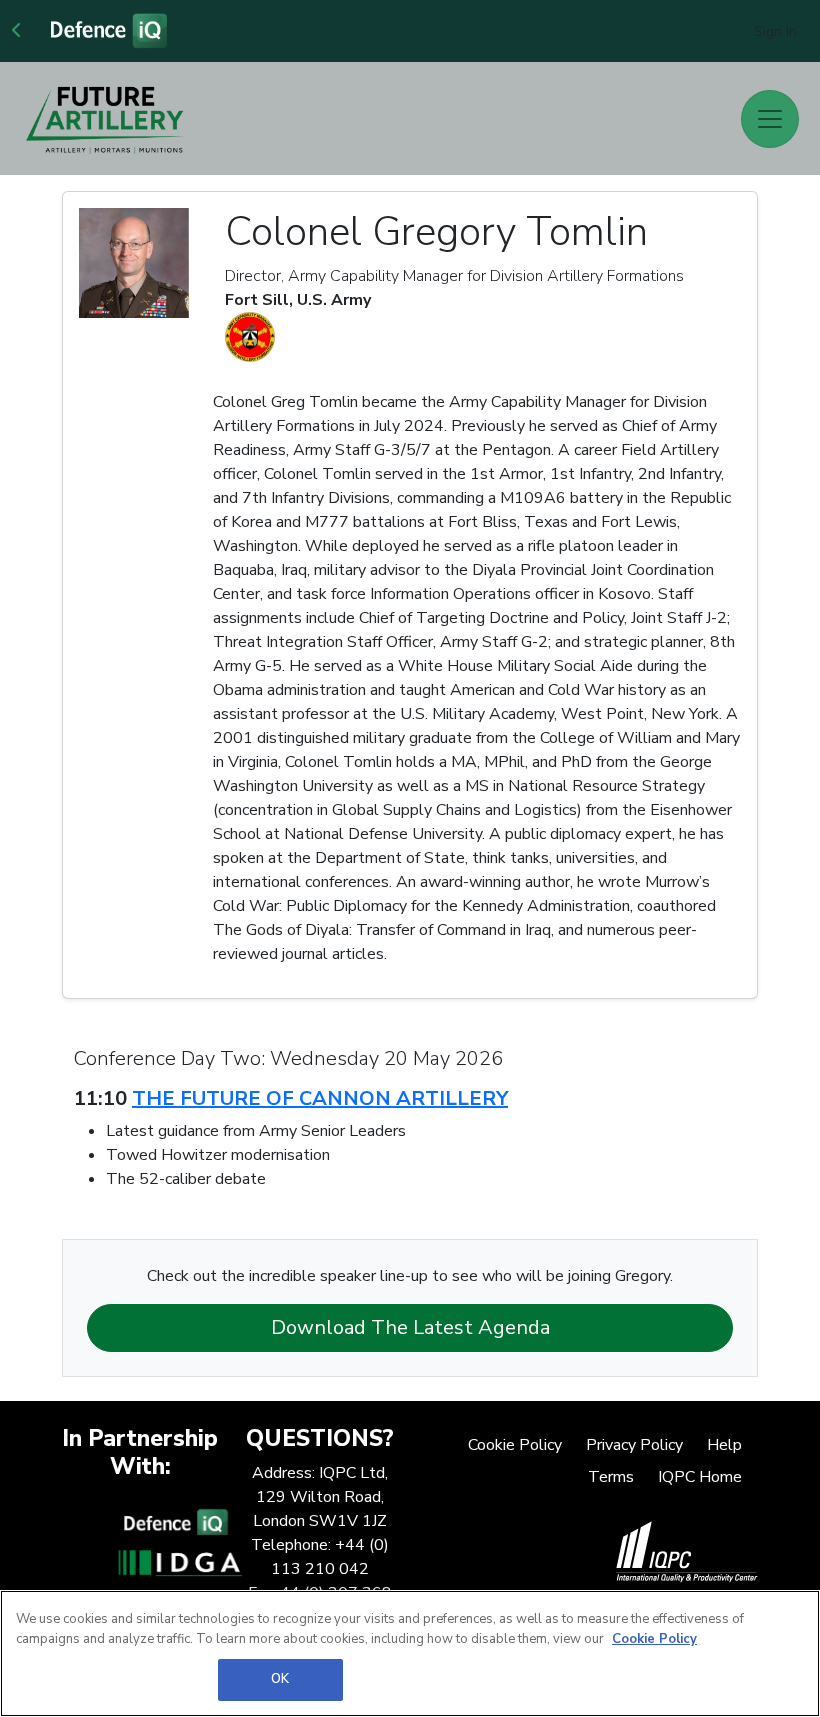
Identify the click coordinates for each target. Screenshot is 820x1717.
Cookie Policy (515, 1445)
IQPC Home (700, 1477)
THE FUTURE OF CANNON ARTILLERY (320, 1098)
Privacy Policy (634, 1445)
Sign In (775, 31)
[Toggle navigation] (770, 119)
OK (280, 1679)
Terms (611, 1477)
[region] (410, 1653)
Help (724, 1445)
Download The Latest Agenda (410, 1327)
